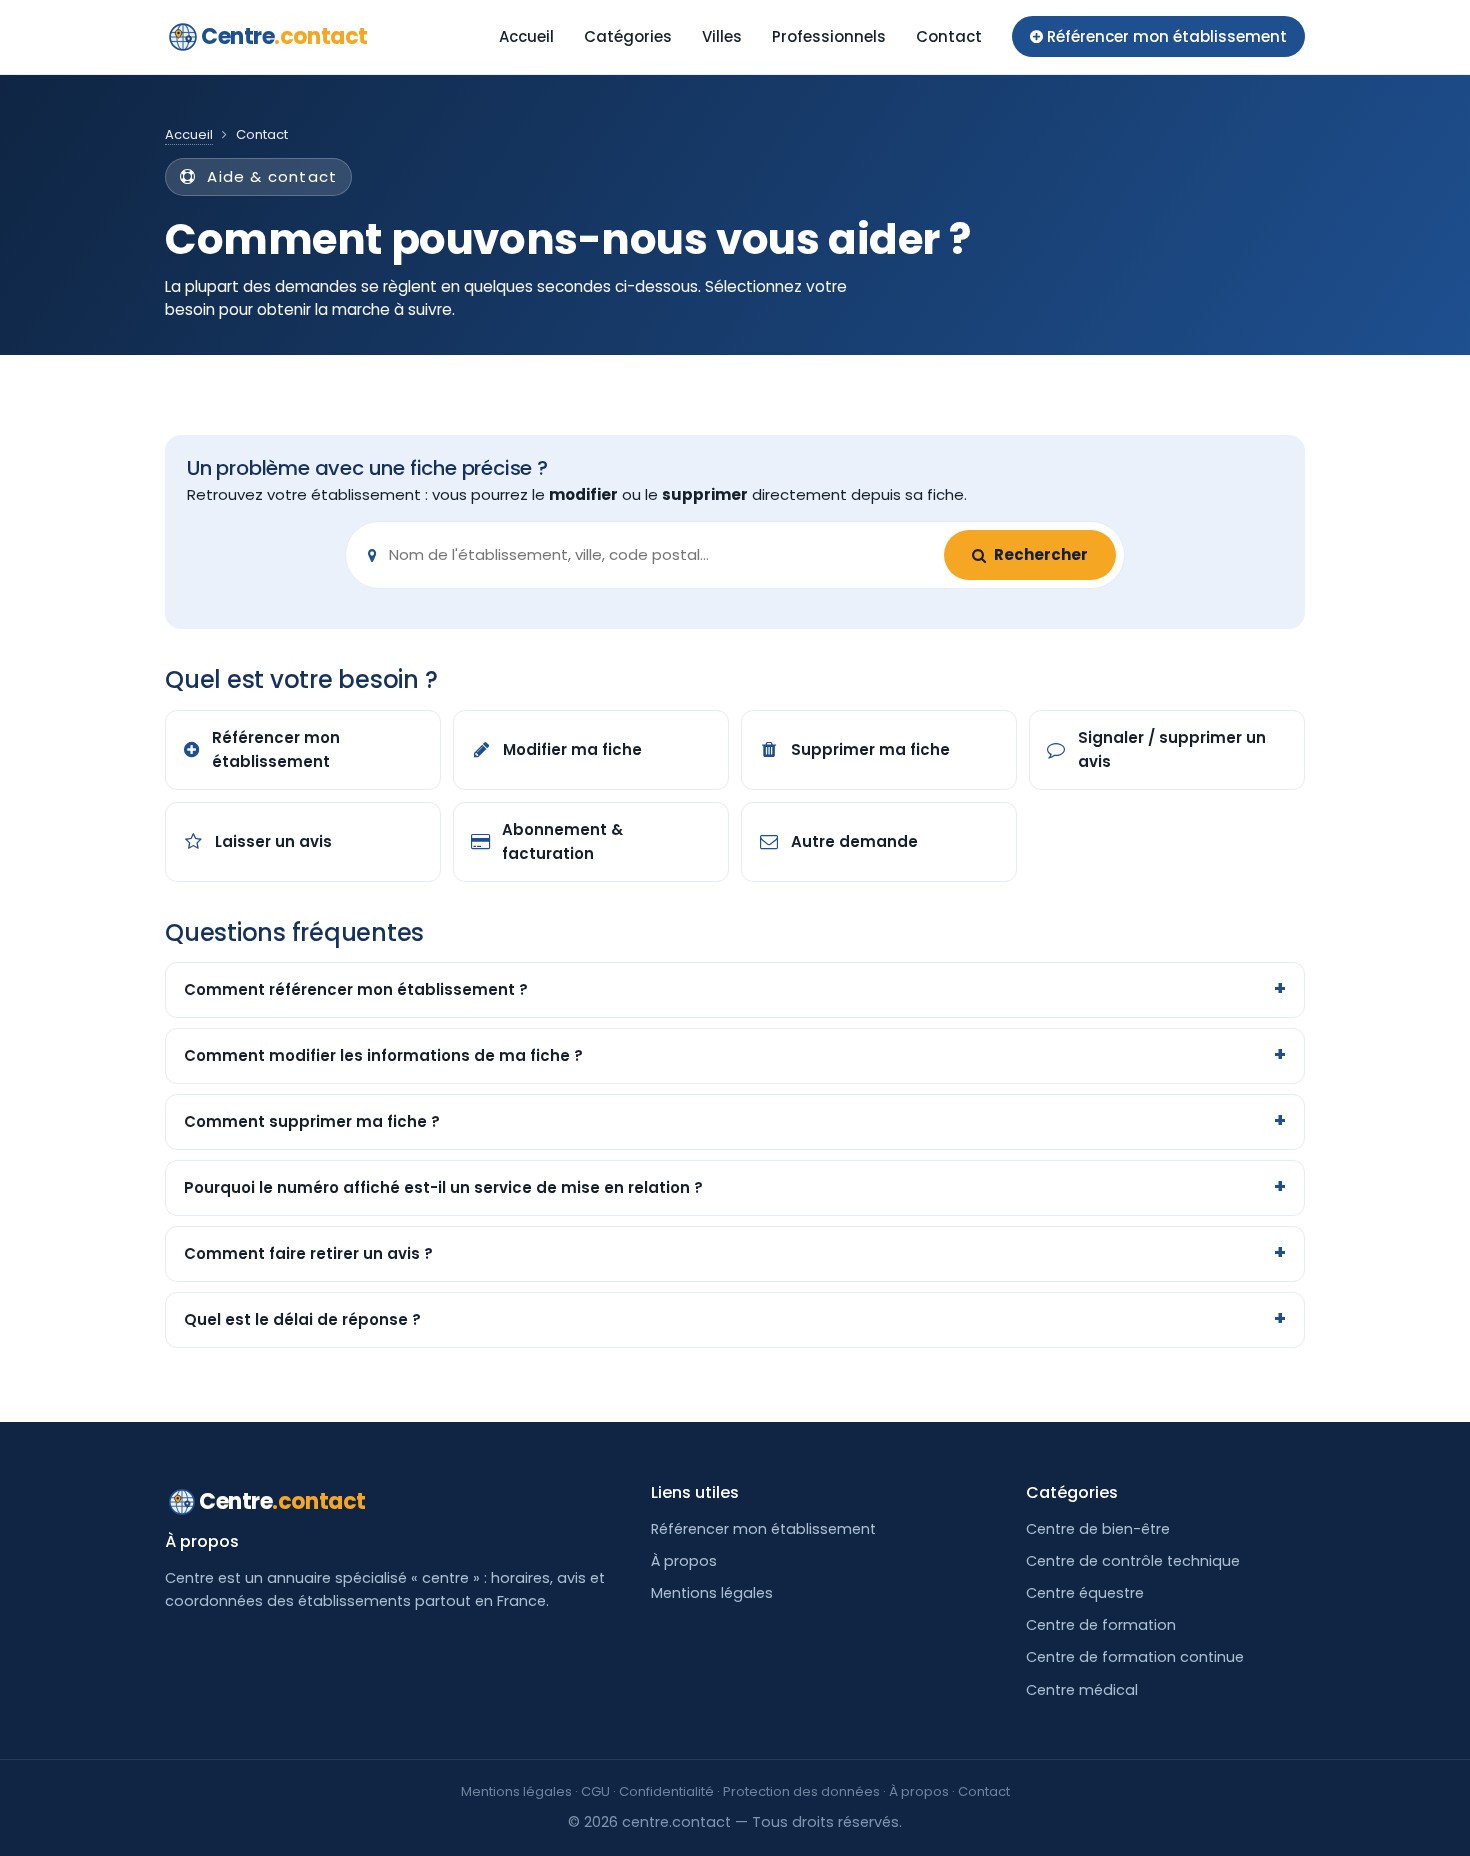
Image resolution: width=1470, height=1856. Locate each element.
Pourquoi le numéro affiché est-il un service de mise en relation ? (443, 1187)
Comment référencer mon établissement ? (356, 989)
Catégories (628, 36)
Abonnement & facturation (562, 841)
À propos (684, 1561)
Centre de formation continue (1135, 1657)
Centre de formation (1101, 1625)
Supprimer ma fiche (870, 749)
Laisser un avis (273, 841)
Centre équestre (1085, 1593)
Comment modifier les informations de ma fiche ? (383, 1055)
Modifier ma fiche (572, 749)
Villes (722, 36)
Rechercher (1041, 554)
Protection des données (801, 1791)
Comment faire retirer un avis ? (308, 1253)
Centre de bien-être (1098, 1529)
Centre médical (1082, 1690)
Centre (284, 36)
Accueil (526, 36)
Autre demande (854, 841)
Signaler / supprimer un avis (1172, 749)
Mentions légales (712, 1593)
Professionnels (829, 36)
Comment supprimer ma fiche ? (312, 1121)
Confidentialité (666, 1791)
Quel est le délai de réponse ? (302, 1319)
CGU (595, 1791)
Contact (949, 36)
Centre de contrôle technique (1133, 1561)
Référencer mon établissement (276, 749)
